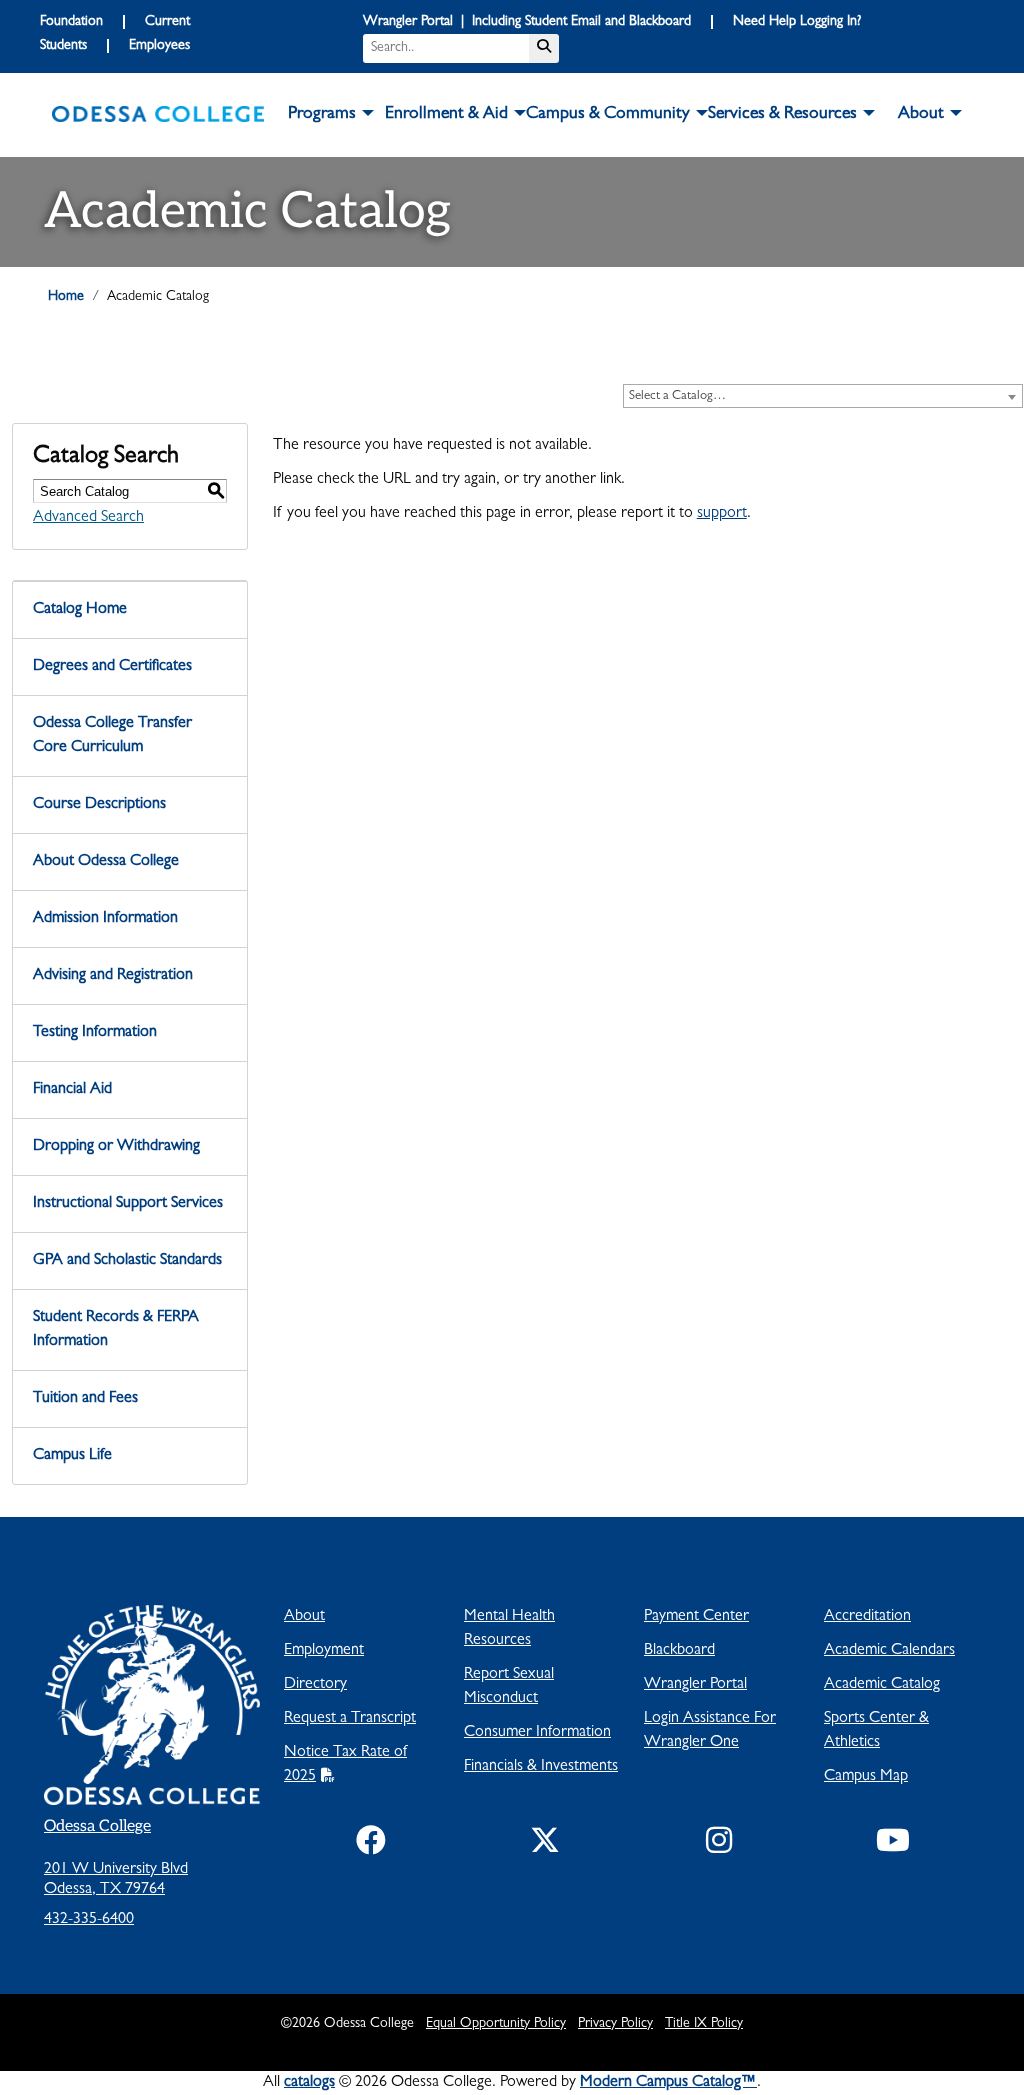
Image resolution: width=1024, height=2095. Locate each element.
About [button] (921, 115)
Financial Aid (72, 1090)
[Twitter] (545, 1845)
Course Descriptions (99, 805)
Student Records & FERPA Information (116, 1330)
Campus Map (866, 1777)
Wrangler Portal (695, 1685)
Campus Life (72, 1456)
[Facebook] (371, 1845)
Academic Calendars (889, 1651)
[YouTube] (893, 1845)
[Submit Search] (544, 48)
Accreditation (867, 1617)
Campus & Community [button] (608, 115)
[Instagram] (719, 1845)
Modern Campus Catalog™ (668, 2083)
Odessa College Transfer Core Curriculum (112, 736)
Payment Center (696, 1617)
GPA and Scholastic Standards (127, 1261)
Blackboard (679, 1651)
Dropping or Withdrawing (116, 1147)
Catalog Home (80, 610)
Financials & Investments (541, 1767)
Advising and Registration (113, 976)
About (304, 1617)
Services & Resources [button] (782, 115)
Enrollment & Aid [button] (446, 115)
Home (66, 297)
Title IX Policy (704, 2024)
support (722, 514)
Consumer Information (537, 1733)
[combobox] (823, 396)
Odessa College (97, 1826)
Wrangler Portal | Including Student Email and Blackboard (527, 22)
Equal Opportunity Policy (496, 2024)
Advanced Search (88, 518)
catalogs (309, 2083)
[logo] (158, 115)
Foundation (71, 22)
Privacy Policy (615, 2024)
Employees (159, 46)
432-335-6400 (89, 1920)
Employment (324, 1651)
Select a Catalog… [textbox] (677, 396)
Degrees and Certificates (112, 667)
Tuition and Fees (85, 1399)
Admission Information (105, 919)
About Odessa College (106, 862)
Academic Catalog (882, 1685)
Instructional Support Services (128, 1204)
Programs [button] (322, 115)
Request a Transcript (350, 1719)
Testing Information (95, 1033)
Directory (315, 1685)
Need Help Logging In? (797, 22)
